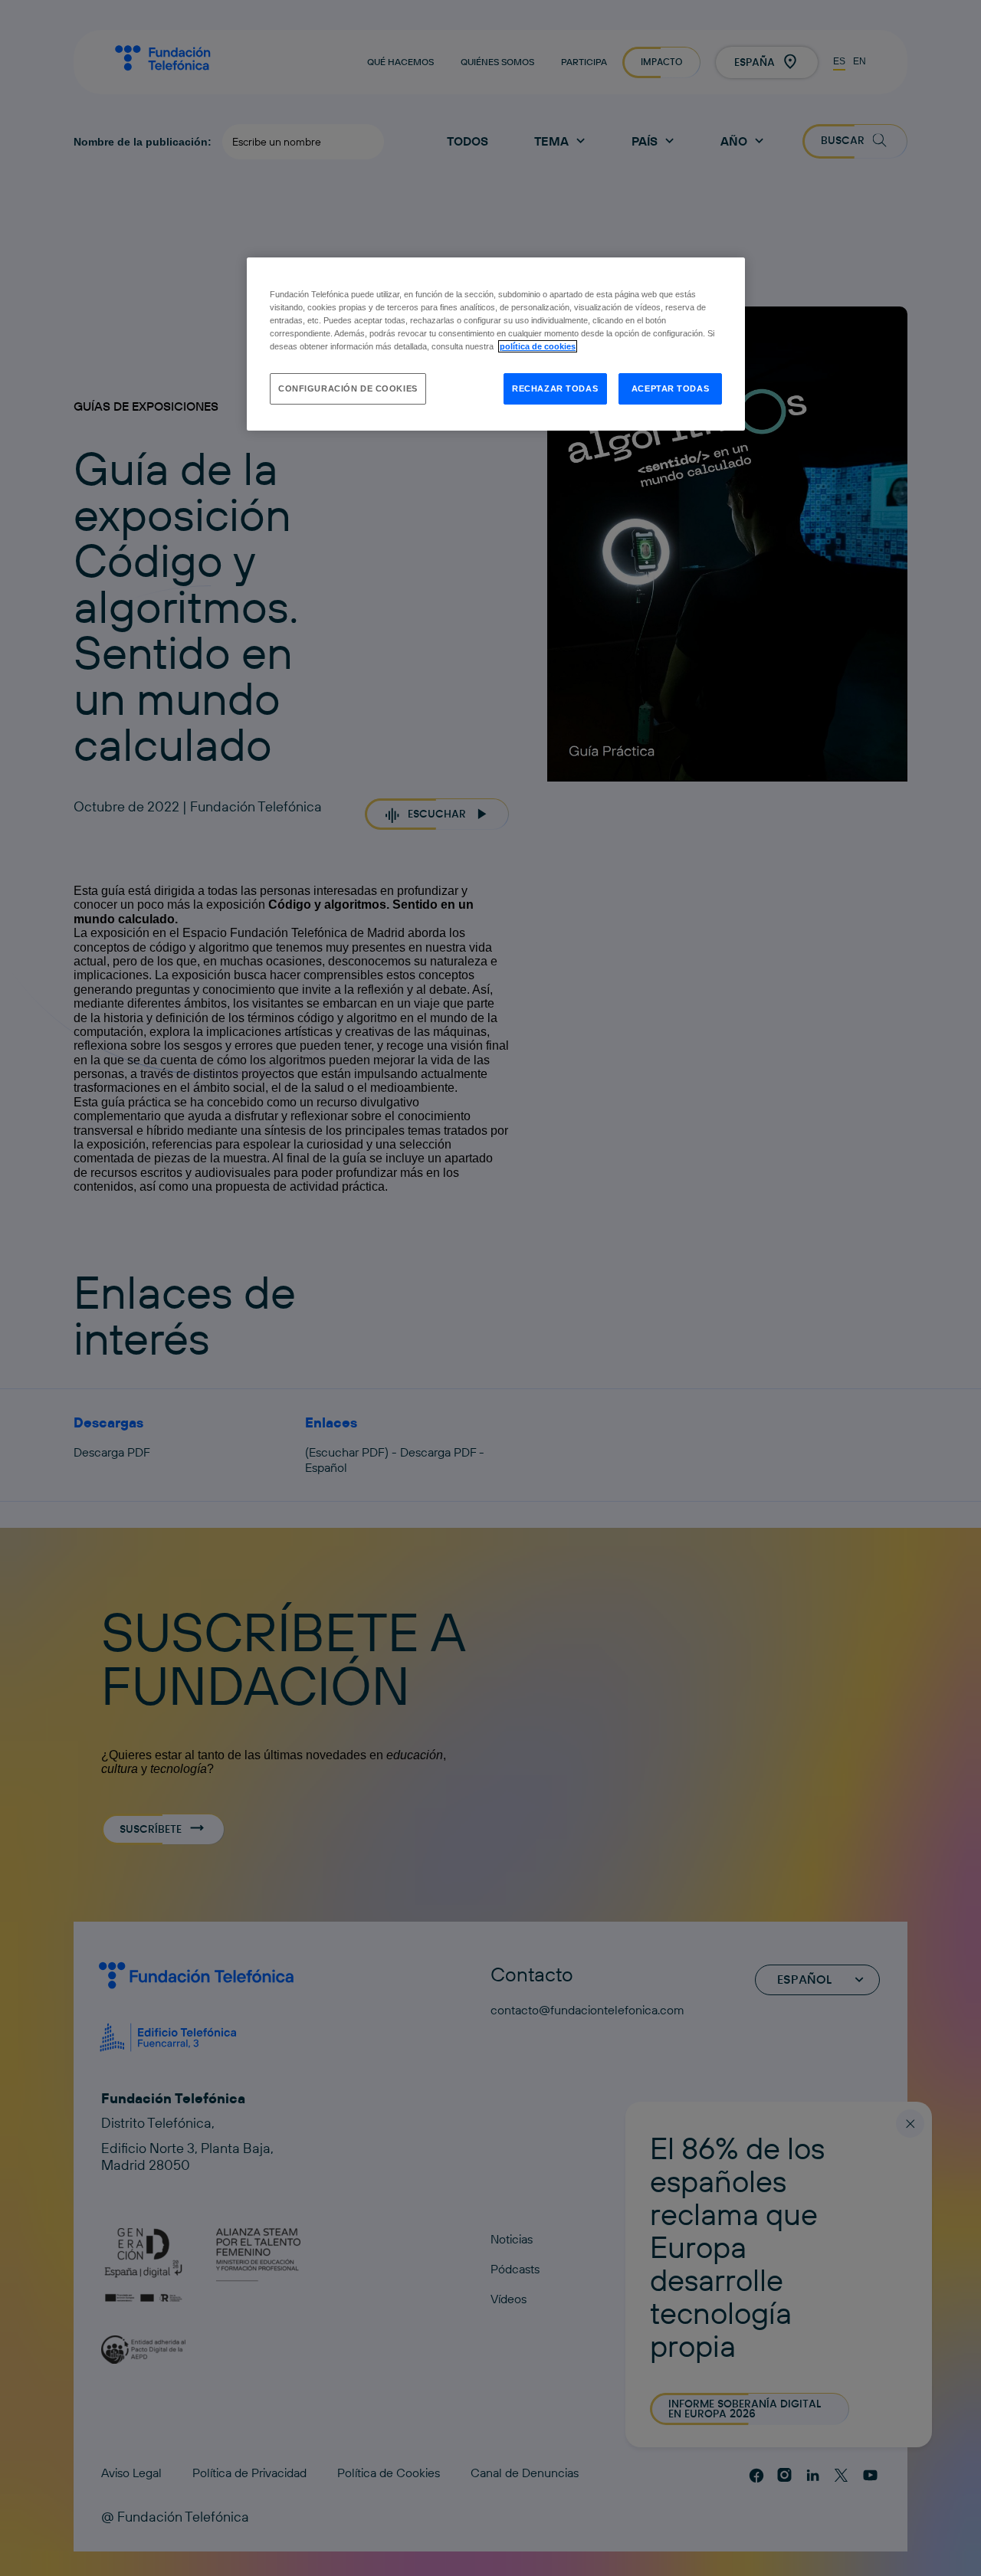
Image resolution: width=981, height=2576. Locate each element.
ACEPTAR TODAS (670, 388)
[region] (496, 344)
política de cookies (538, 346)
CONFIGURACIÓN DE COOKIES (348, 388)
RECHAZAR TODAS (555, 388)
